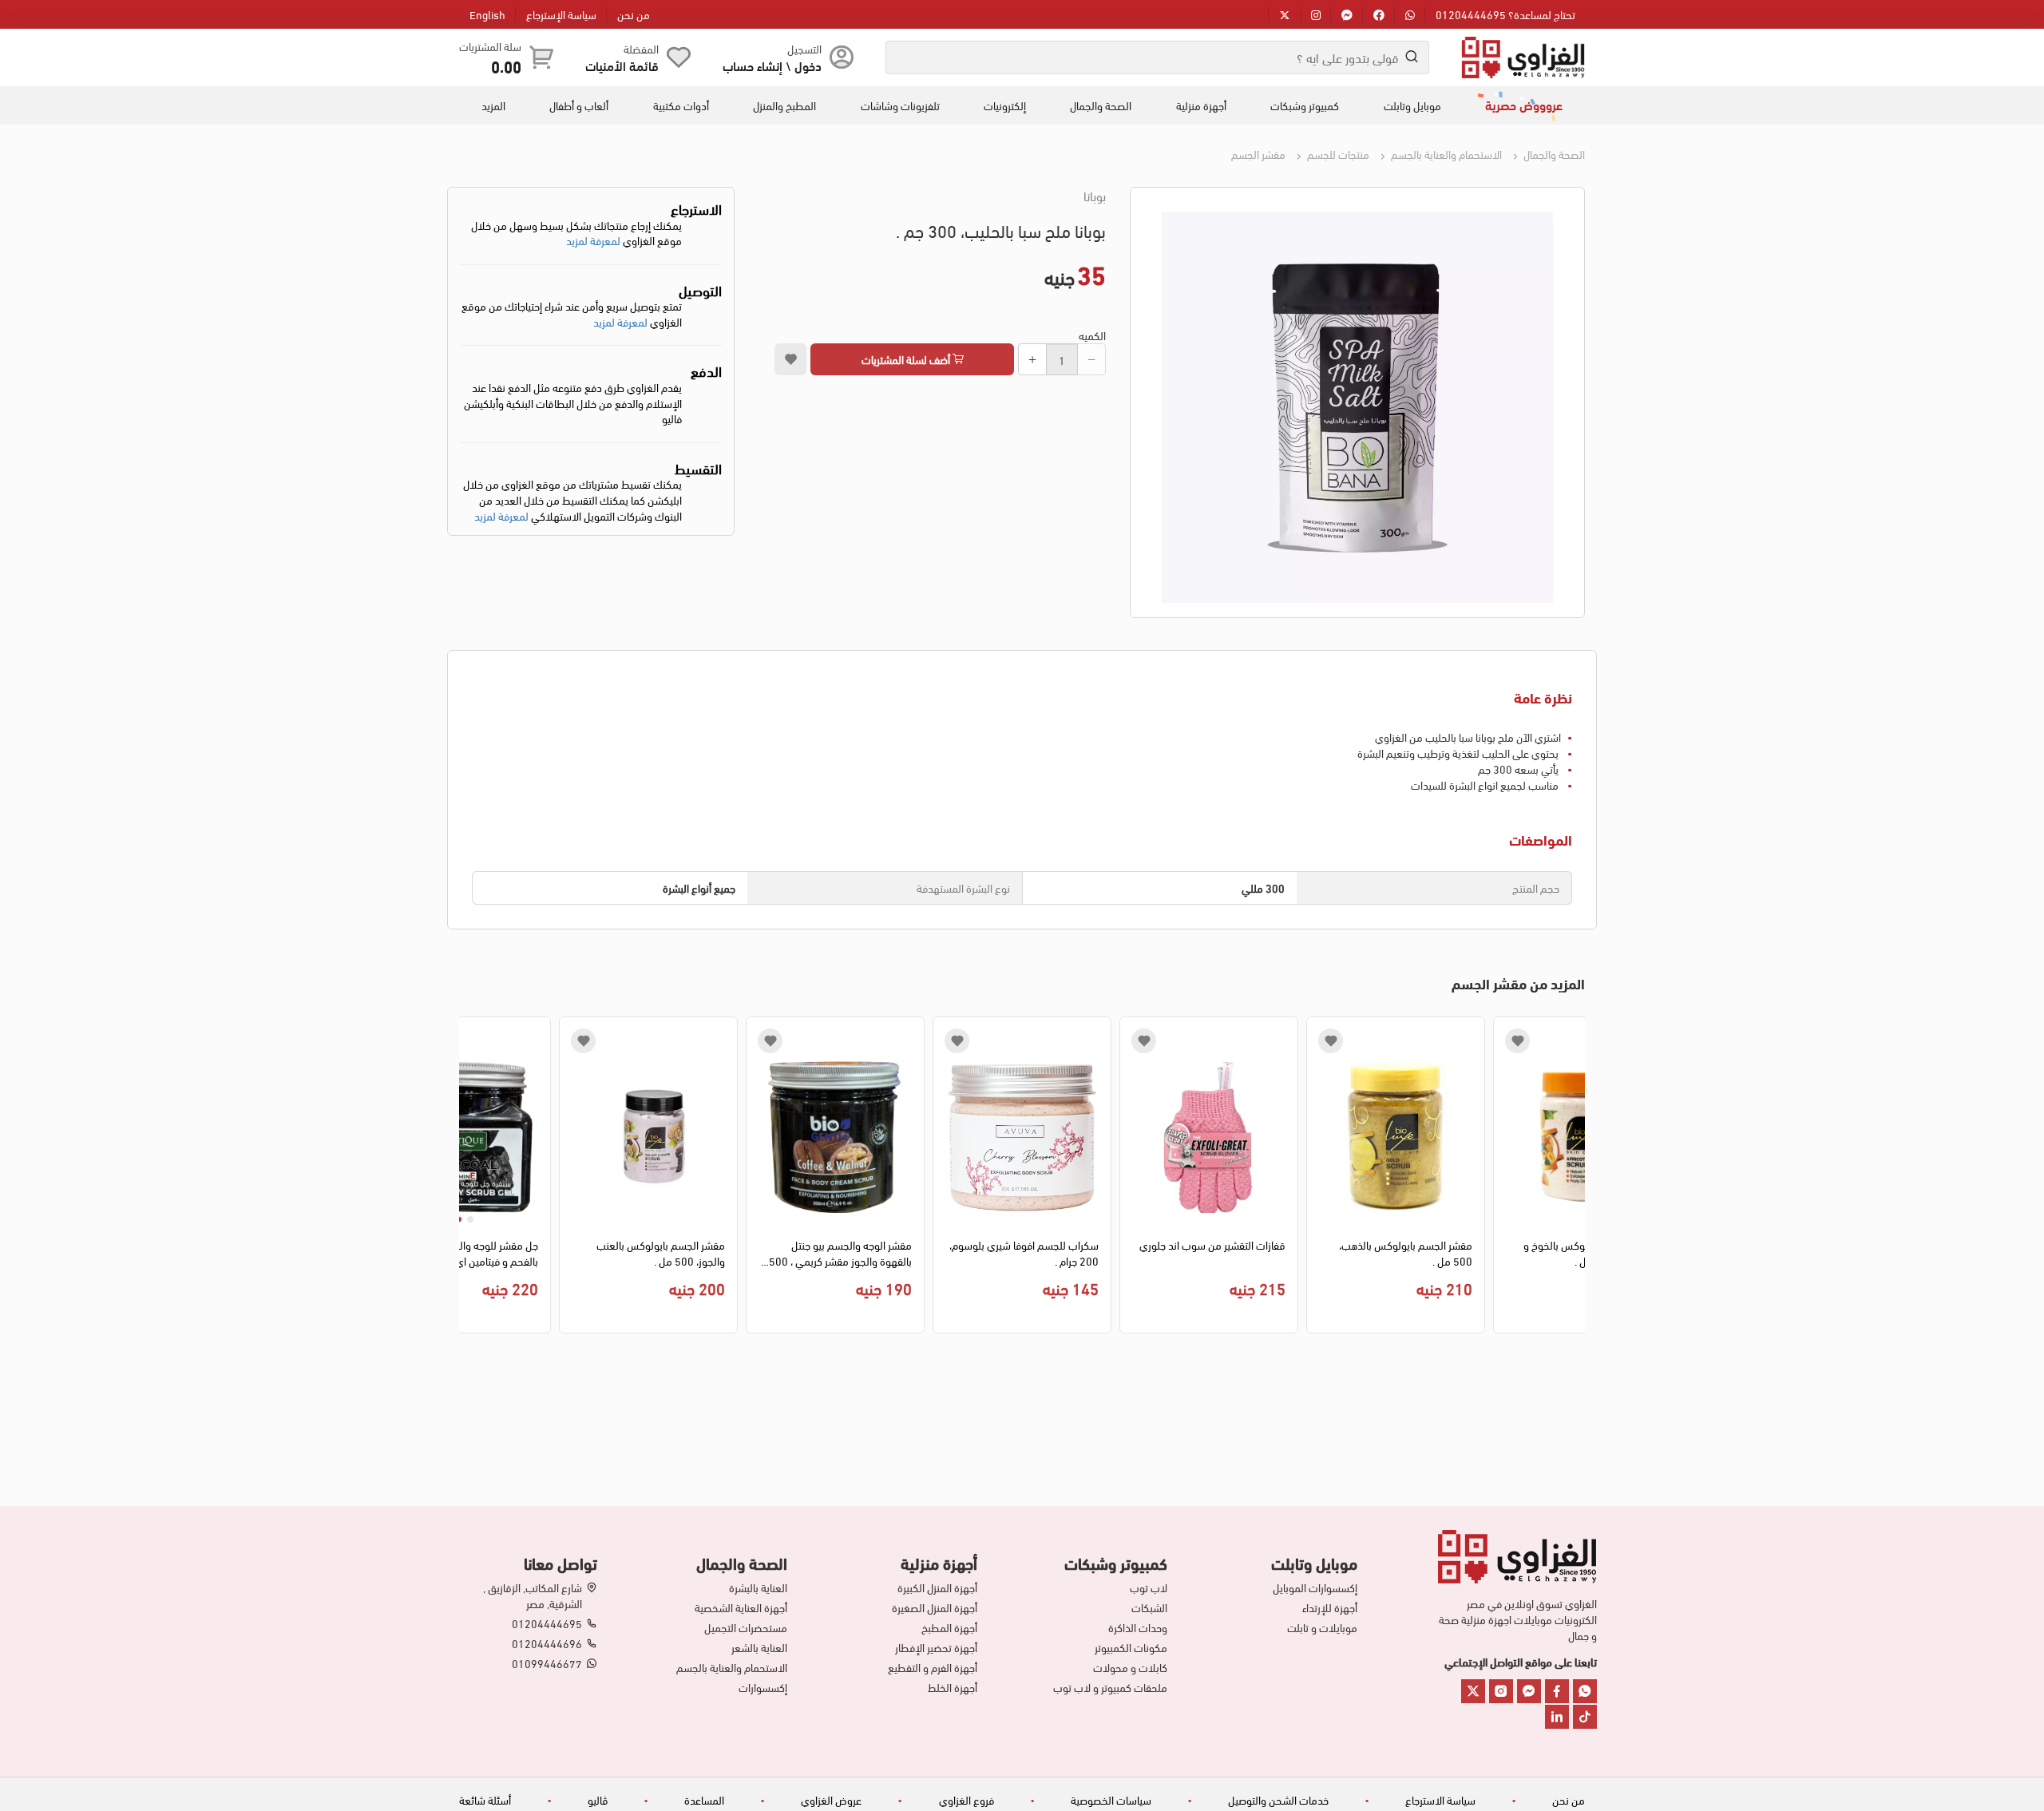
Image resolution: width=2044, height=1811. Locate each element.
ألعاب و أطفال (579, 105)
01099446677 (547, 1663)
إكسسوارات (763, 1687)
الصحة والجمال (1101, 105)
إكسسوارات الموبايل (1315, 1587)
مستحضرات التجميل (746, 1627)
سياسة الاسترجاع (1440, 1799)
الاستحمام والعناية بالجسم (1445, 154)
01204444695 (547, 1623)
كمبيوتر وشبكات (1305, 105)
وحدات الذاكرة (1138, 1627)
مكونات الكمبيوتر (1131, 1647)
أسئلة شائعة (485, 1799)
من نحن (634, 14)
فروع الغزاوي (967, 1799)
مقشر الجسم (1258, 154)
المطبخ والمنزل (784, 105)
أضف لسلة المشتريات (907, 359)
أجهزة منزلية (1201, 105)
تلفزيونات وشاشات (900, 105)
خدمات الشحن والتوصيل (1278, 1799)
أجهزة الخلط (953, 1687)
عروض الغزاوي (831, 1799)
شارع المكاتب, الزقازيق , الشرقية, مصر (533, 1595)
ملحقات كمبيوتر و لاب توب (1110, 1687)
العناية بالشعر (759, 1647)
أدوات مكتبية (681, 105)
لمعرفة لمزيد (593, 240)
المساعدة (704, 1799)
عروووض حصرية (1524, 105)
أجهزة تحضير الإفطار (936, 1647)
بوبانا (1095, 196)
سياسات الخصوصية (1111, 1799)
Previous (1573, 1179)
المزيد (493, 105)
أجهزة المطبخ (949, 1627)
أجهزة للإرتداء (1330, 1607)
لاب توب (1149, 1587)
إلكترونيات (1005, 105)
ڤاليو (598, 1799)
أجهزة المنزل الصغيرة (935, 1607)
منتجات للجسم (1337, 154)
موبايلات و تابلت (1322, 1627)
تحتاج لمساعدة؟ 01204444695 (1505, 14)
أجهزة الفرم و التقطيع (933, 1667)
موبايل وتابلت (1412, 105)
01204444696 (547, 1643)
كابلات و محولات (1130, 1667)
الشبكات (1149, 1607)
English (487, 14)
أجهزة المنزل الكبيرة (937, 1587)
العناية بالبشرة (758, 1587)
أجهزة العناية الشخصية (741, 1607)
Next (471, 1179)
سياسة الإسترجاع (561, 14)
